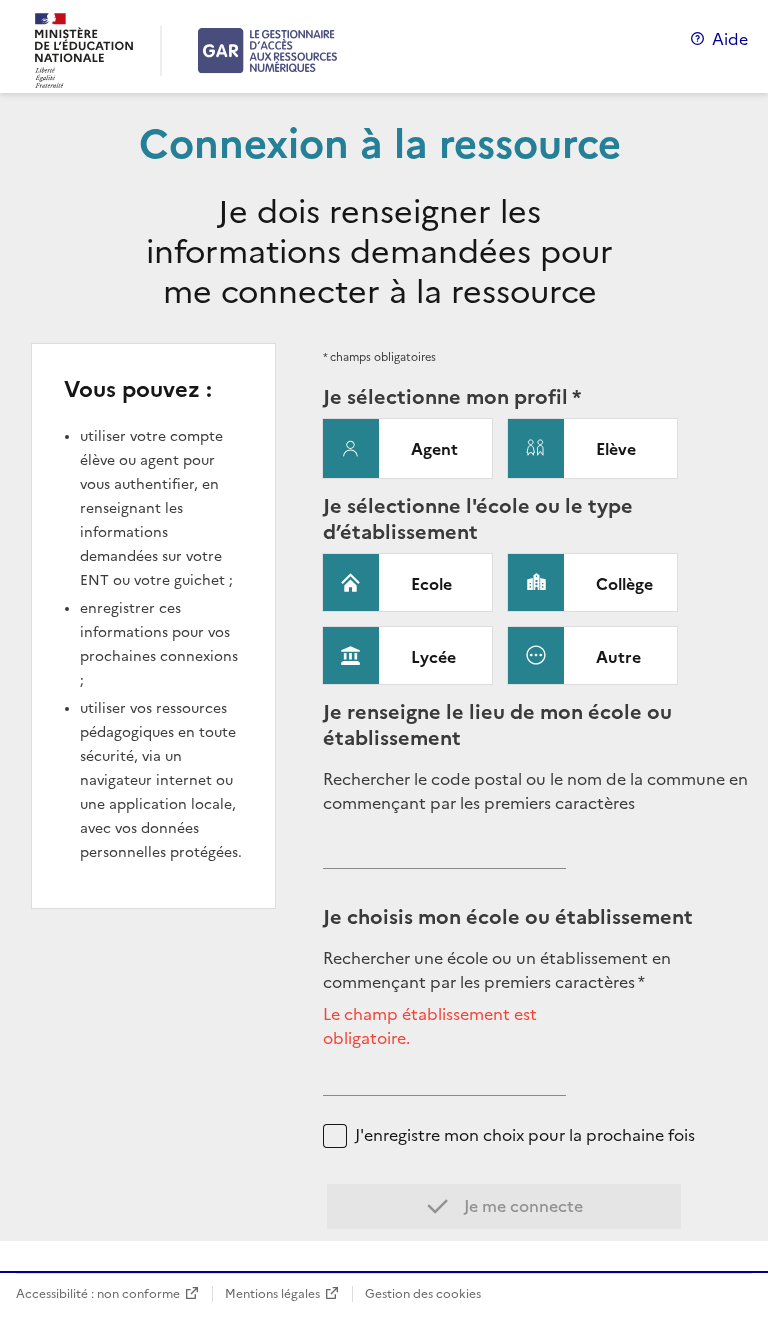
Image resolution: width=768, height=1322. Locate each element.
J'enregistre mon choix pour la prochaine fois (525, 1135)
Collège (624, 584)
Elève (616, 449)
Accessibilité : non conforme (98, 1293)
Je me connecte (521, 1206)
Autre (618, 657)
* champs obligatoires (379, 357)
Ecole (431, 584)
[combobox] (444, 853)
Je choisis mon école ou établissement (508, 917)
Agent (434, 449)
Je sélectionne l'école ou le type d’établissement (478, 519)
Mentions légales (272, 1293)
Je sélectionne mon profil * (452, 397)
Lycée (433, 657)
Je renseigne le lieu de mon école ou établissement (497, 725)
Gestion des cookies (423, 1293)
